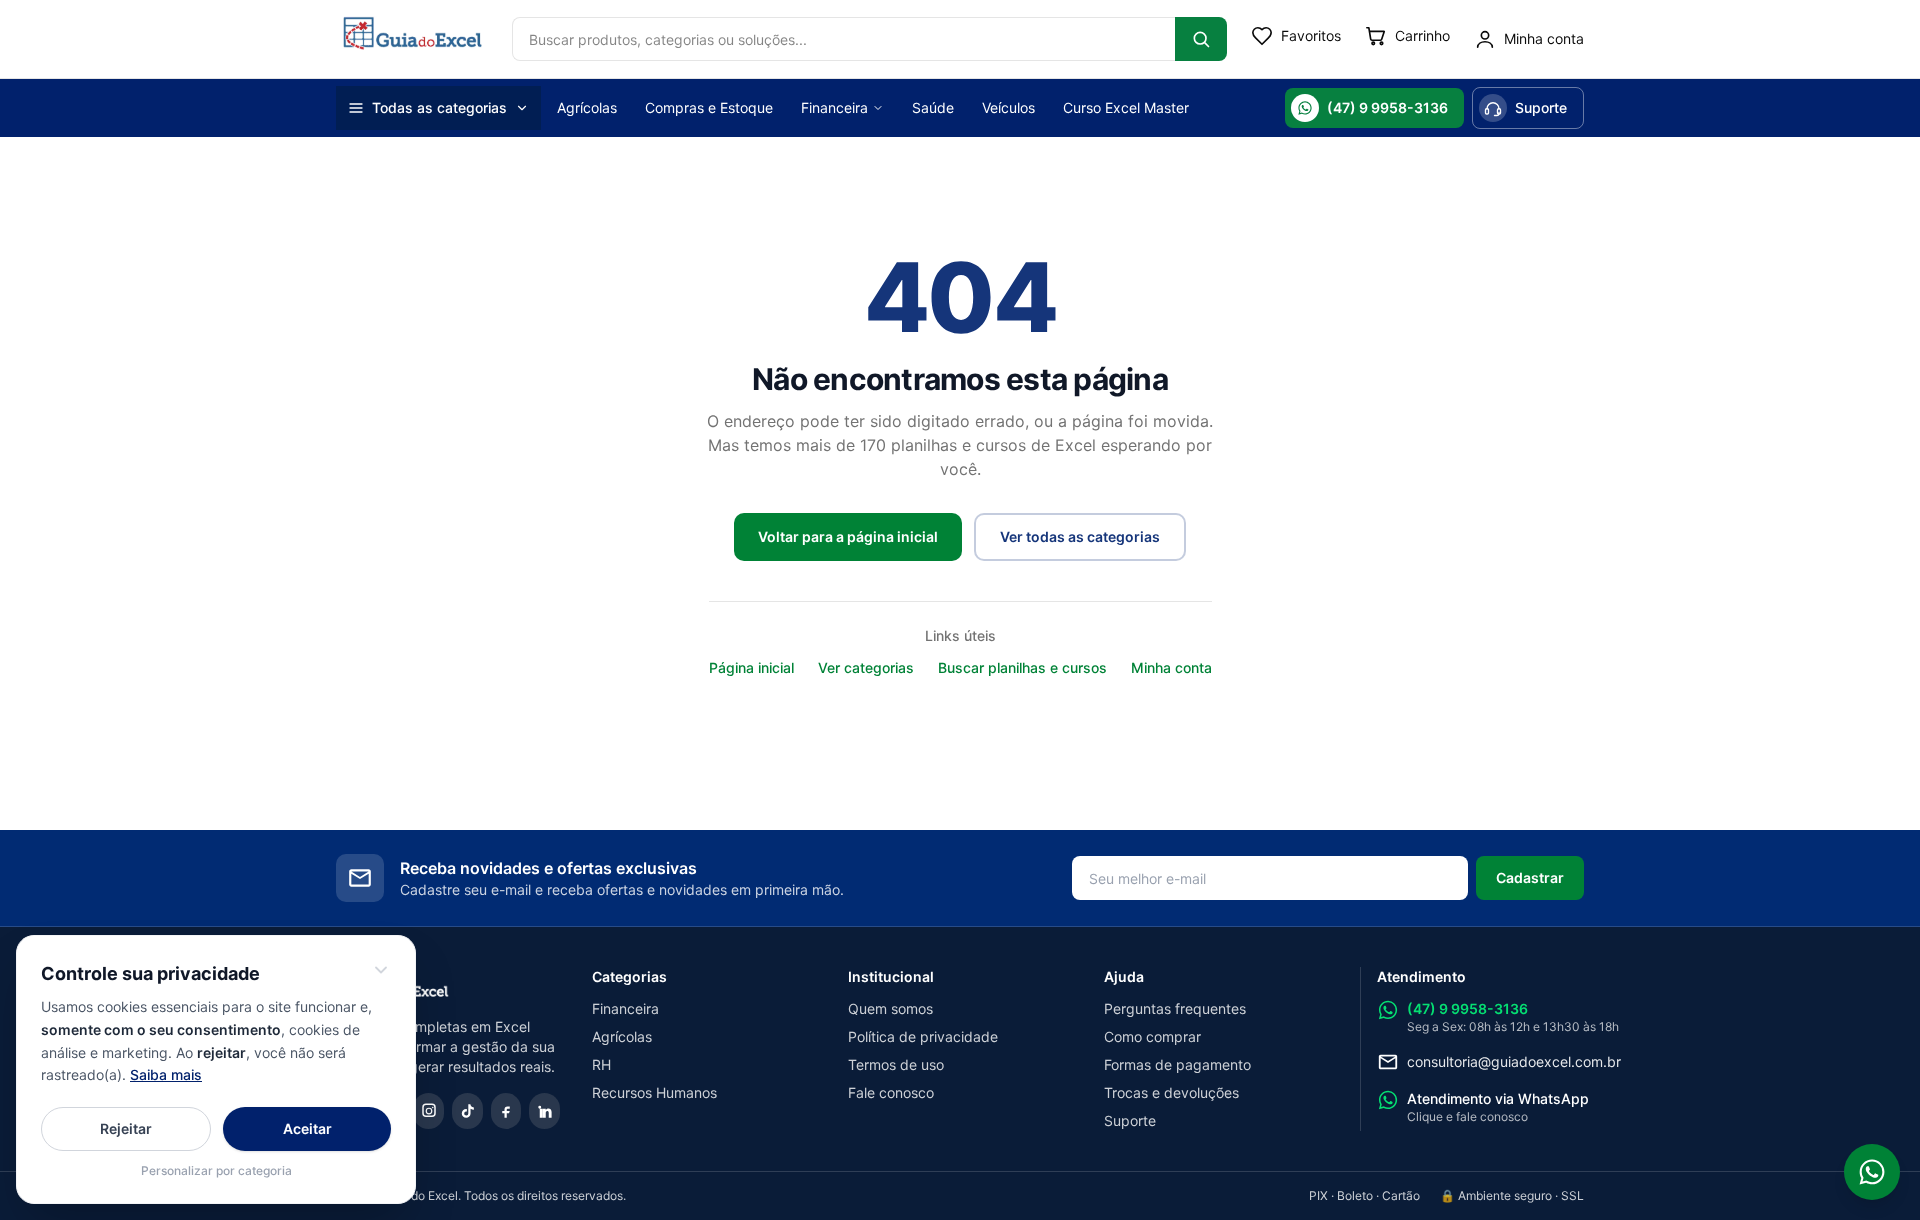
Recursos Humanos (654, 1092)
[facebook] (506, 1111)
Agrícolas (587, 107)
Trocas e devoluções (1171, 1092)
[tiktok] (467, 1111)
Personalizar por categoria (216, 1170)
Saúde (933, 107)
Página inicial (751, 667)
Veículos (1008, 107)
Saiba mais (166, 1074)
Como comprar (1152, 1036)
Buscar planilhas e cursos (1022, 667)
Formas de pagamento (1177, 1064)
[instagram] (428, 1111)
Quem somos (890, 1008)
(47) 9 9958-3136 (1387, 107)
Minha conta (1171, 667)
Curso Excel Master (1126, 107)
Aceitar (307, 1128)
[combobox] (843, 39)
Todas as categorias (439, 107)
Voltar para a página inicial (848, 536)
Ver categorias (866, 667)
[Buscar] (1201, 39)
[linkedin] (544, 1111)
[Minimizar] (381, 970)
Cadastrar (1530, 877)
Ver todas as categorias (1080, 536)
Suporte (1541, 107)
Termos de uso (896, 1064)
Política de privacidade (923, 1036)
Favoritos (1311, 35)
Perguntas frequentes (1175, 1008)
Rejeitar (126, 1128)
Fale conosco (891, 1092)
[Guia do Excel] (412, 39)
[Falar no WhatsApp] (1872, 1172)
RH (601, 1064)
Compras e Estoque (709, 107)
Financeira (834, 107)
